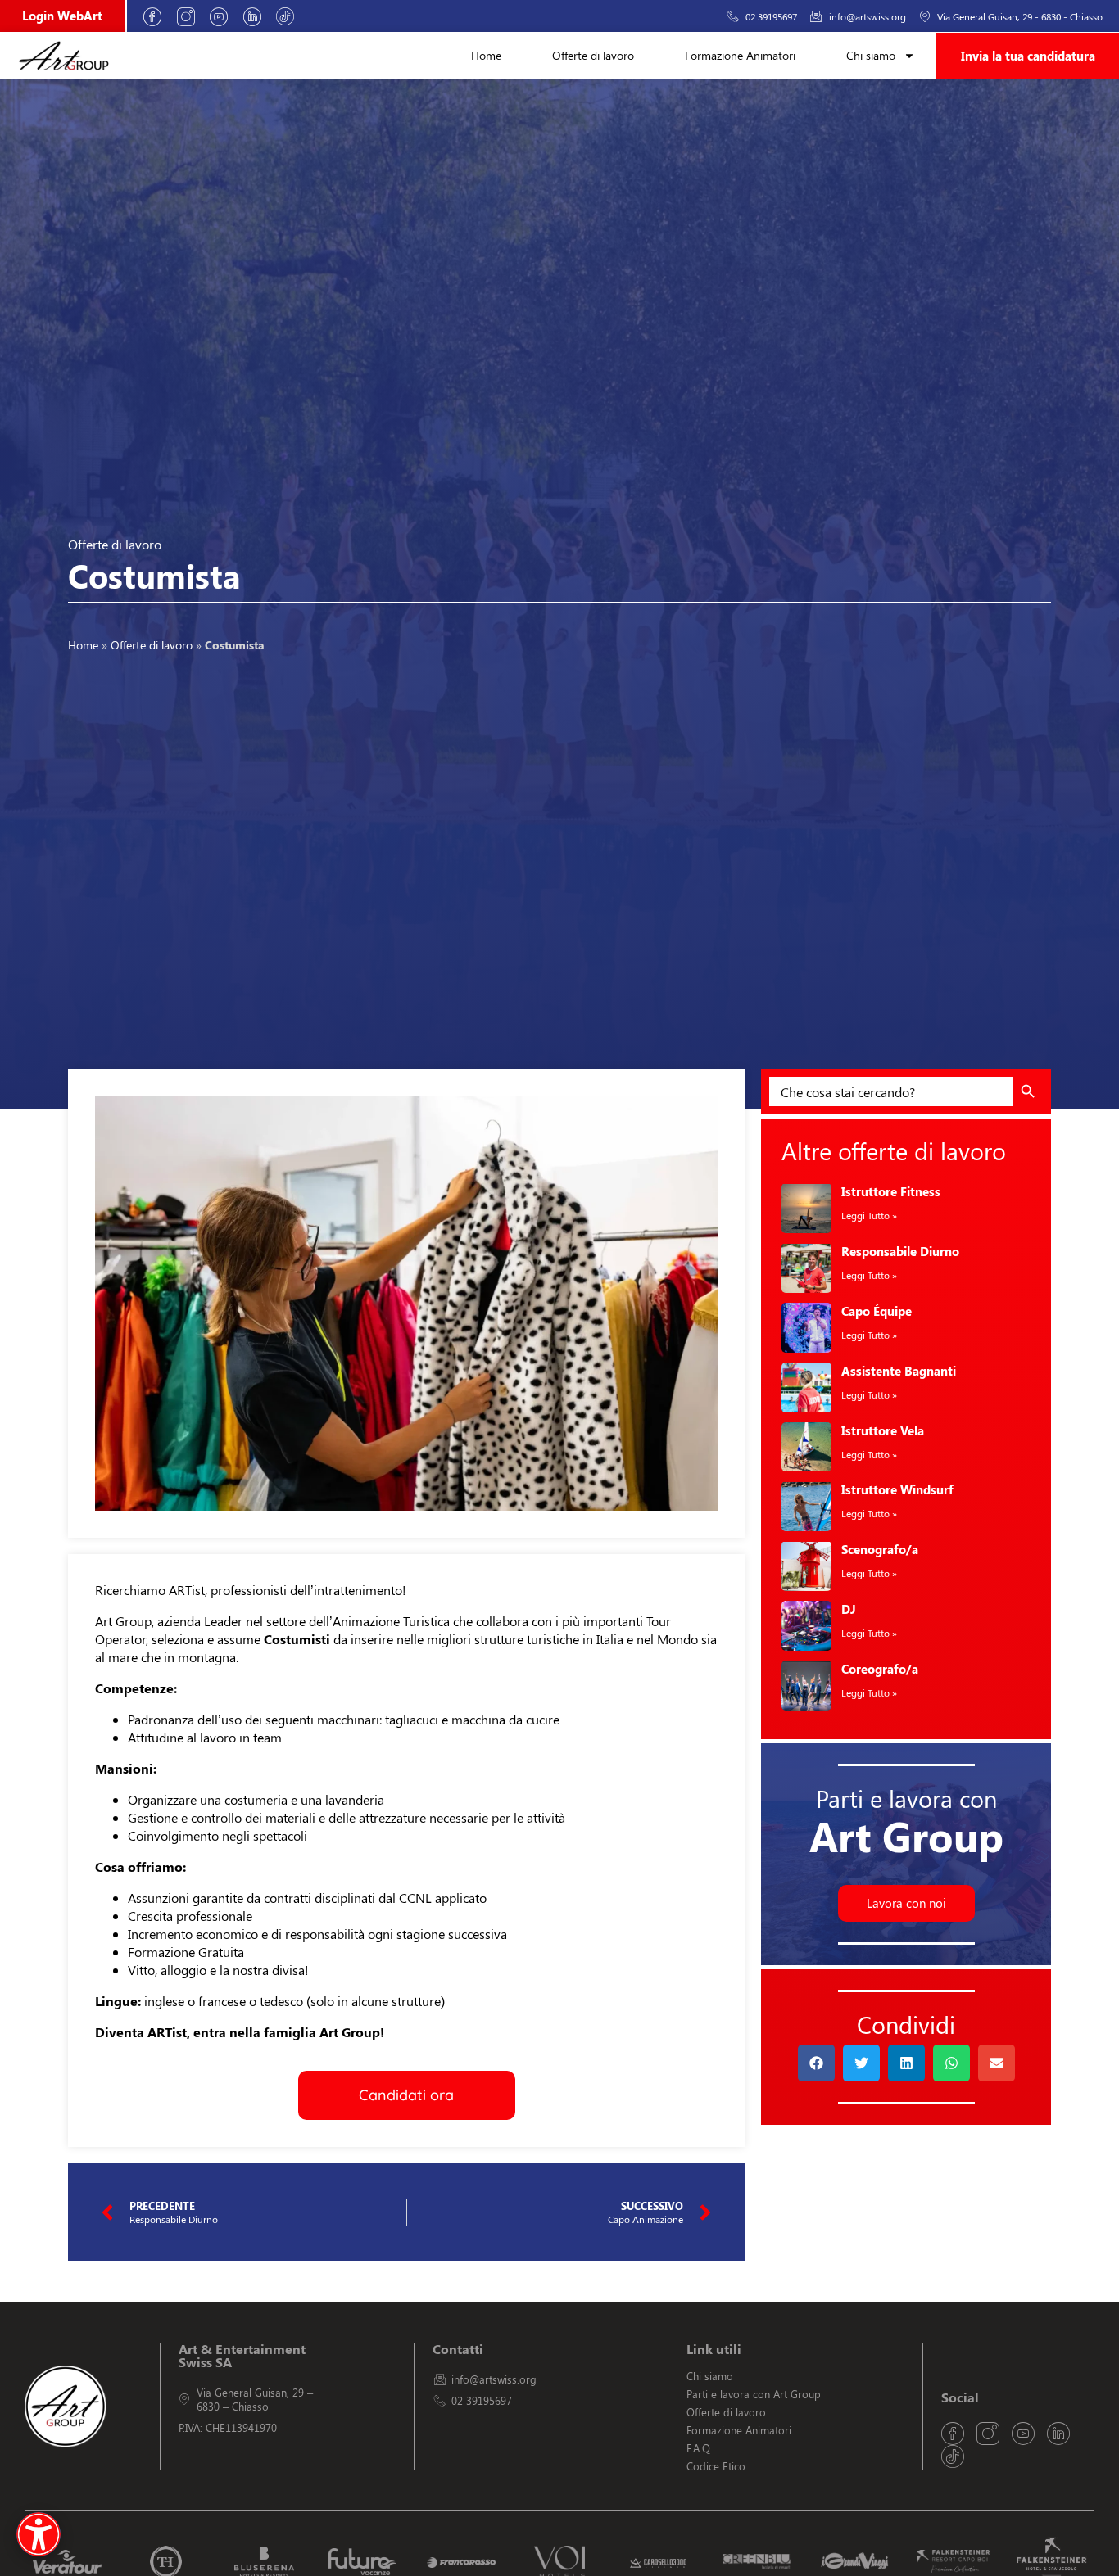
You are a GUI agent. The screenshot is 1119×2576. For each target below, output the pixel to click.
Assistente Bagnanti (899, 1371)
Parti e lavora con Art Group (754, 2394)
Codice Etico (716, 2466)
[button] (816, 2063)
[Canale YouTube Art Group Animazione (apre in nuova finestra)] (224, 16)
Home (486, 55)
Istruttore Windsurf (897, 1489)
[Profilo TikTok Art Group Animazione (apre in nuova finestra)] (291, 16)
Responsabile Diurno (900, 1251)
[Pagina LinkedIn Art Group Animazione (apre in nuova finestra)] (258, 16)
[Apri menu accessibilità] (39, 2534)
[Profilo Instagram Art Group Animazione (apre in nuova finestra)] (192, 16)
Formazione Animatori (740, 55)
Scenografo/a (880, 1549)
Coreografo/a (880, 1669)
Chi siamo (871, 55)
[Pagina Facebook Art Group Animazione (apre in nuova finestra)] (158, 16)
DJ (849, 1609)
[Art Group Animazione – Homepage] (63, 56)
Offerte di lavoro (593, 55)
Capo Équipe (877, 1311)
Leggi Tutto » (869, 1215)
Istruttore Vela (883, 1430)
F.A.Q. (699, 2448)
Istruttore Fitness (891, 1191)
